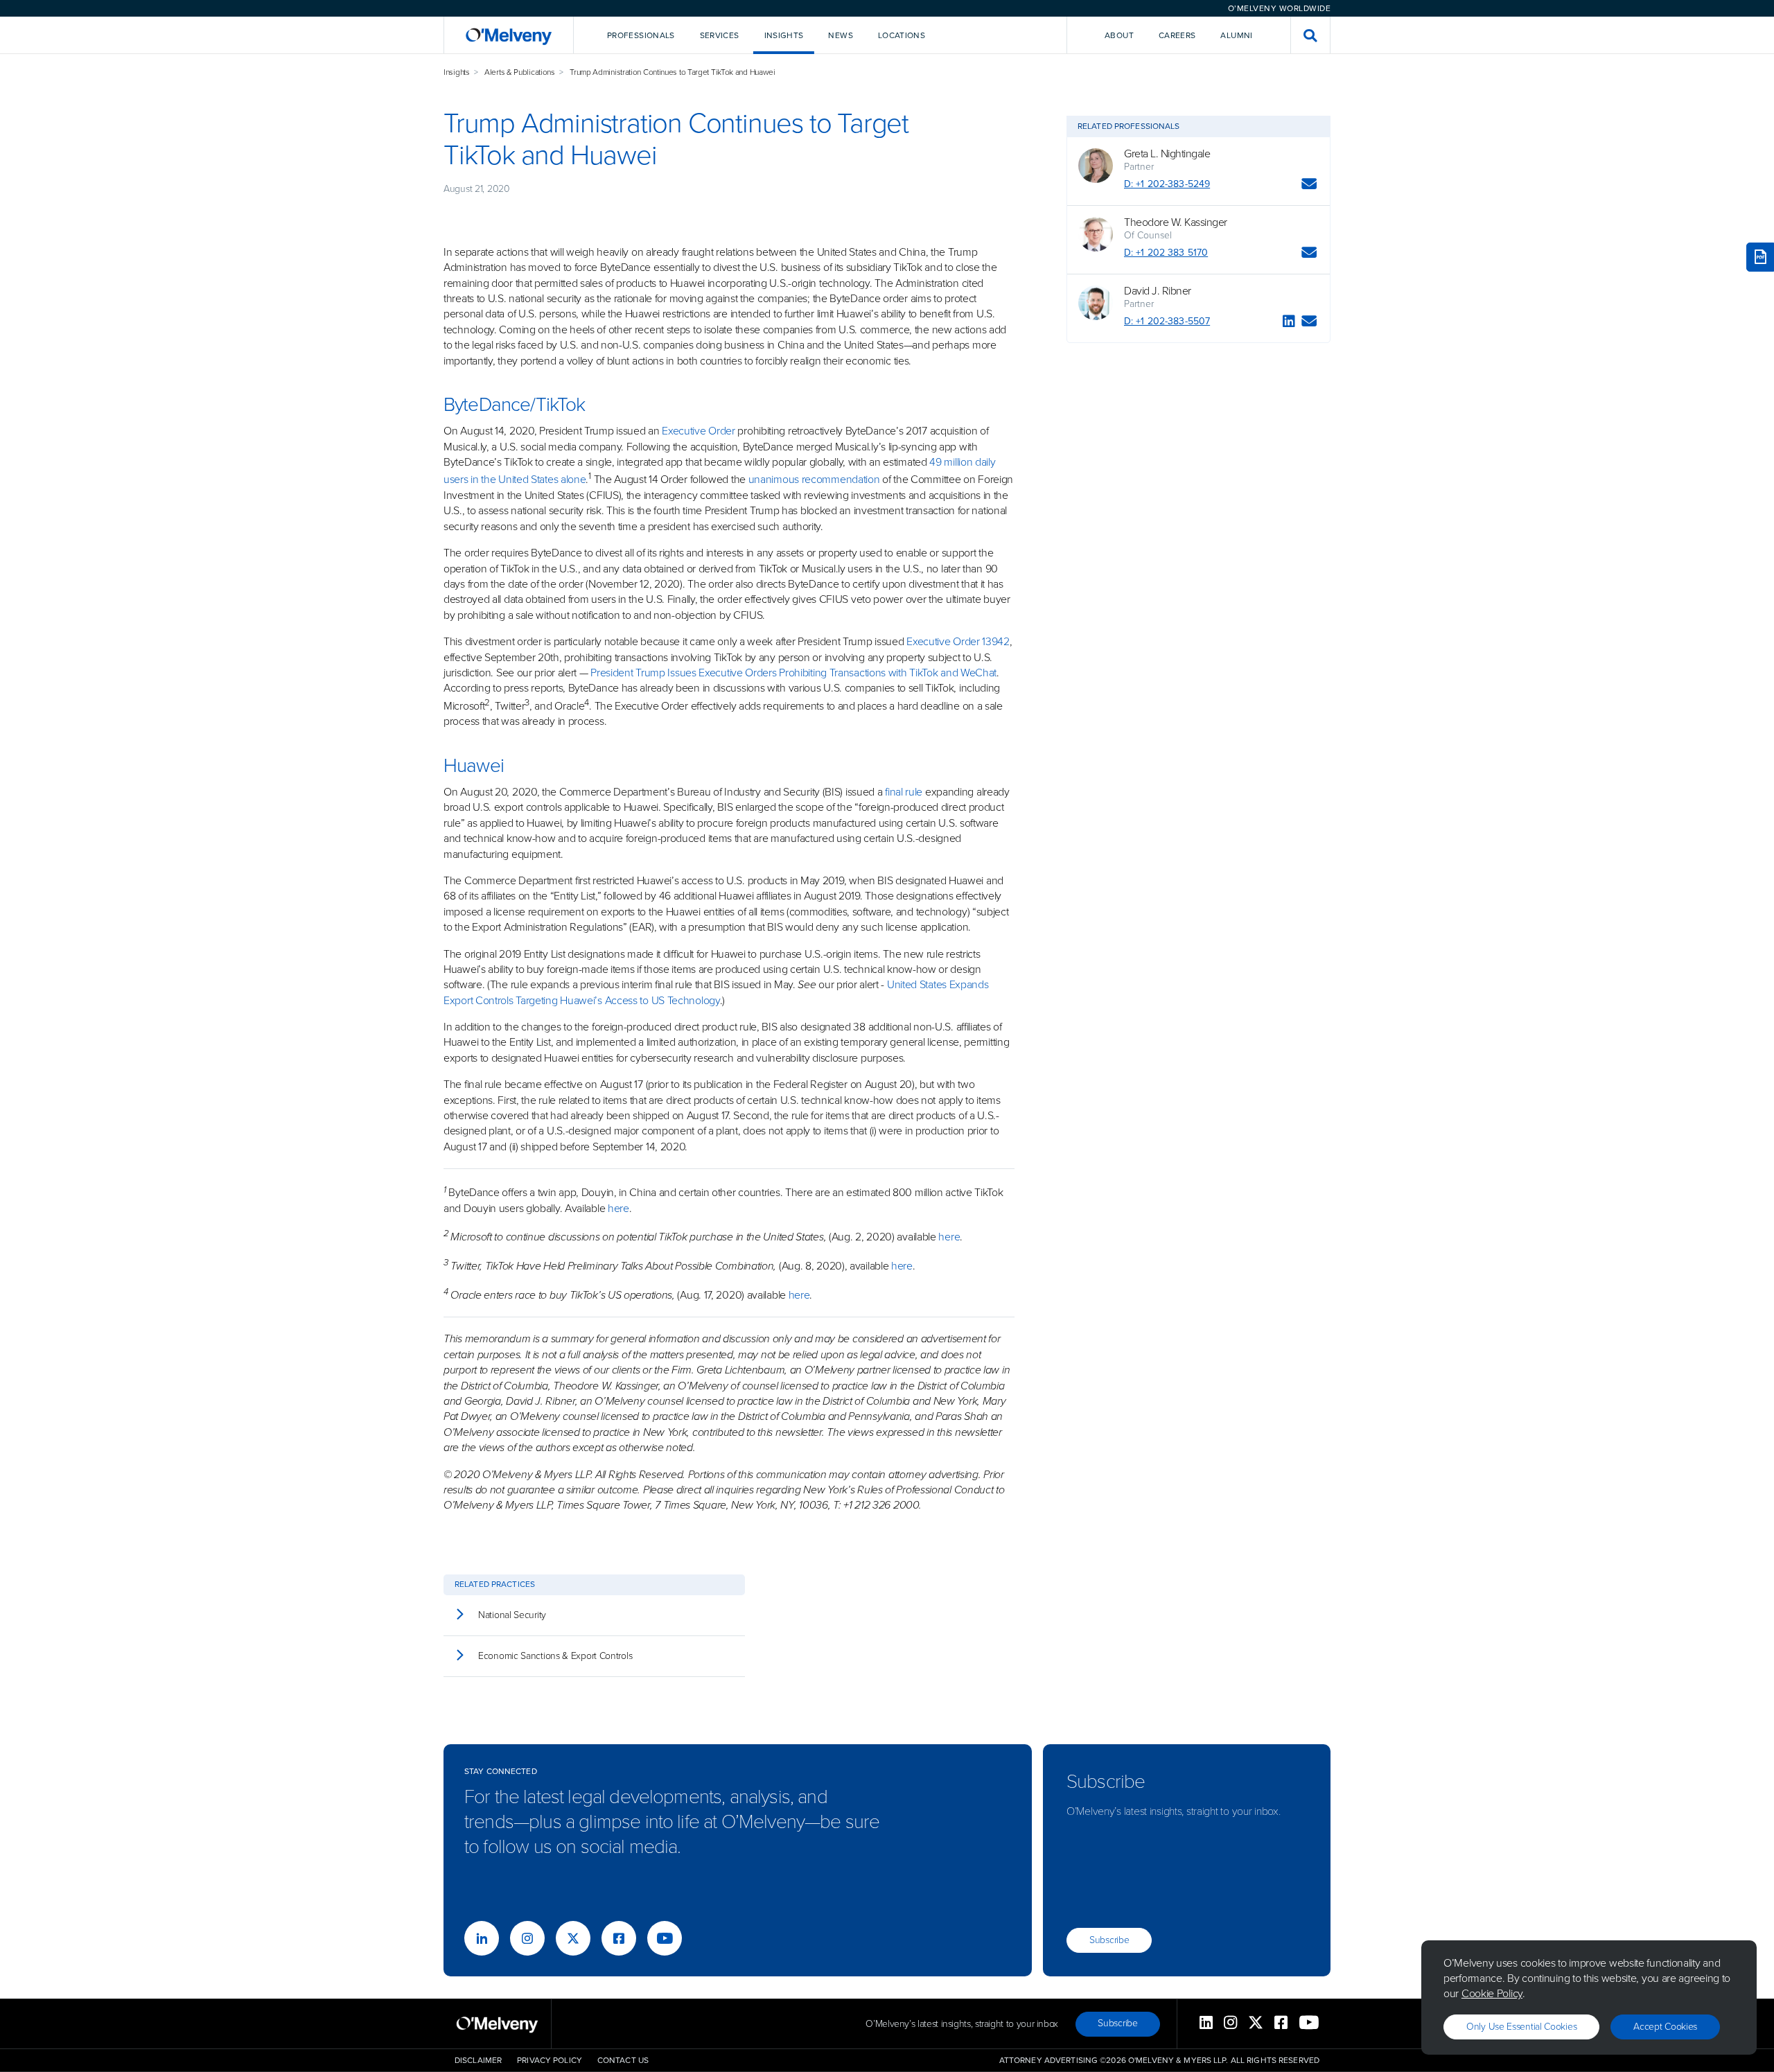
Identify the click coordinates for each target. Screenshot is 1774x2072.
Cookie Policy (1492, 1993)
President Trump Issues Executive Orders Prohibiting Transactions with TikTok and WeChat (793, 673)
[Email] (1309, 186)
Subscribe (1109, 1940)
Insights (457, 72)
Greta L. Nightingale (1167, 154)
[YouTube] (665, 1938)
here (618, 1208)
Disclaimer (478, 2060)
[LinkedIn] (1289, 323)
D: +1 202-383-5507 (1167, 321)
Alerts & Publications (520, 72)
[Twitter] (573, 1938)
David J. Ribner (1158, 291)
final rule (904, 792)
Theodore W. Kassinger (1176, 222)
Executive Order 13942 (958, 641)
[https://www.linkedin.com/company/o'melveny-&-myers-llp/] (482, 1938)
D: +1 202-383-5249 (1167, 184)
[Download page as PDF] (1760, 257)
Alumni (1236, 35)
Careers (1177, 35)
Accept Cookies (1665, 2027)
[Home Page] (509, 35)
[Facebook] (619, 1938)
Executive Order (699, 431)
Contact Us (623, 2060)
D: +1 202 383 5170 (1166, 253)
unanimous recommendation (814, 480)
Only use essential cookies (1521, 2027)
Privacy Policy (550, 2060)
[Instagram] (527, 1938)
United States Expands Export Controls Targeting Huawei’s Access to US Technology (716, 992)
